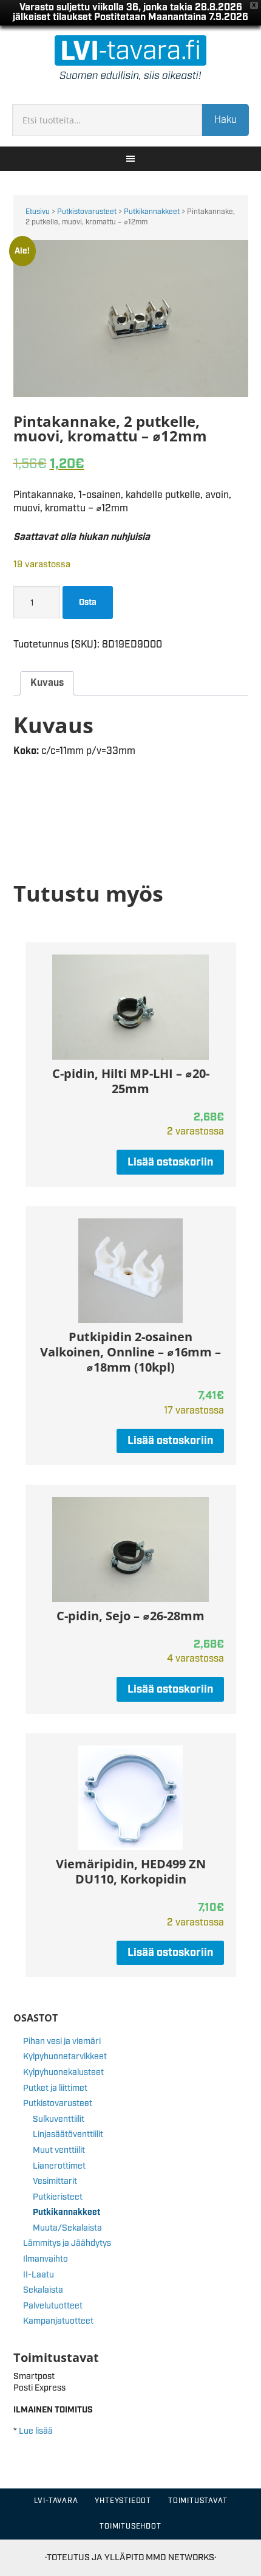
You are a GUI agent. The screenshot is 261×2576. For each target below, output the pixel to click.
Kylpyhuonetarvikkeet (65, 2057)
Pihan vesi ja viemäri (62, 2042)
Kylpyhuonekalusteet (63, 2073)
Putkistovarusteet (87, 212)
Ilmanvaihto (46, 2259)
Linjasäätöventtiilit (68, 2135)
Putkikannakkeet (152, 212)
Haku (225, 120)
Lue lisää (36, 2431)
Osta (88, 603)
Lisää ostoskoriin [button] (170, 1162)
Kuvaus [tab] (47, 683)
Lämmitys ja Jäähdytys (67, 2243)
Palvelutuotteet (53, 2306)
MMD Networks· (181, 2557)
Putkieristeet (58, 2197)
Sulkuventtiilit (59, 2119)
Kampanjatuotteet (58, 2321)
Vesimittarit (55, 2181)
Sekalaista (43, 2290)
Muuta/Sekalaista (67, 2228)
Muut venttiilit (59, 2150)
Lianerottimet (59, 2166)
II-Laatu (39, 2275)
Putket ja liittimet (55, 2088)
